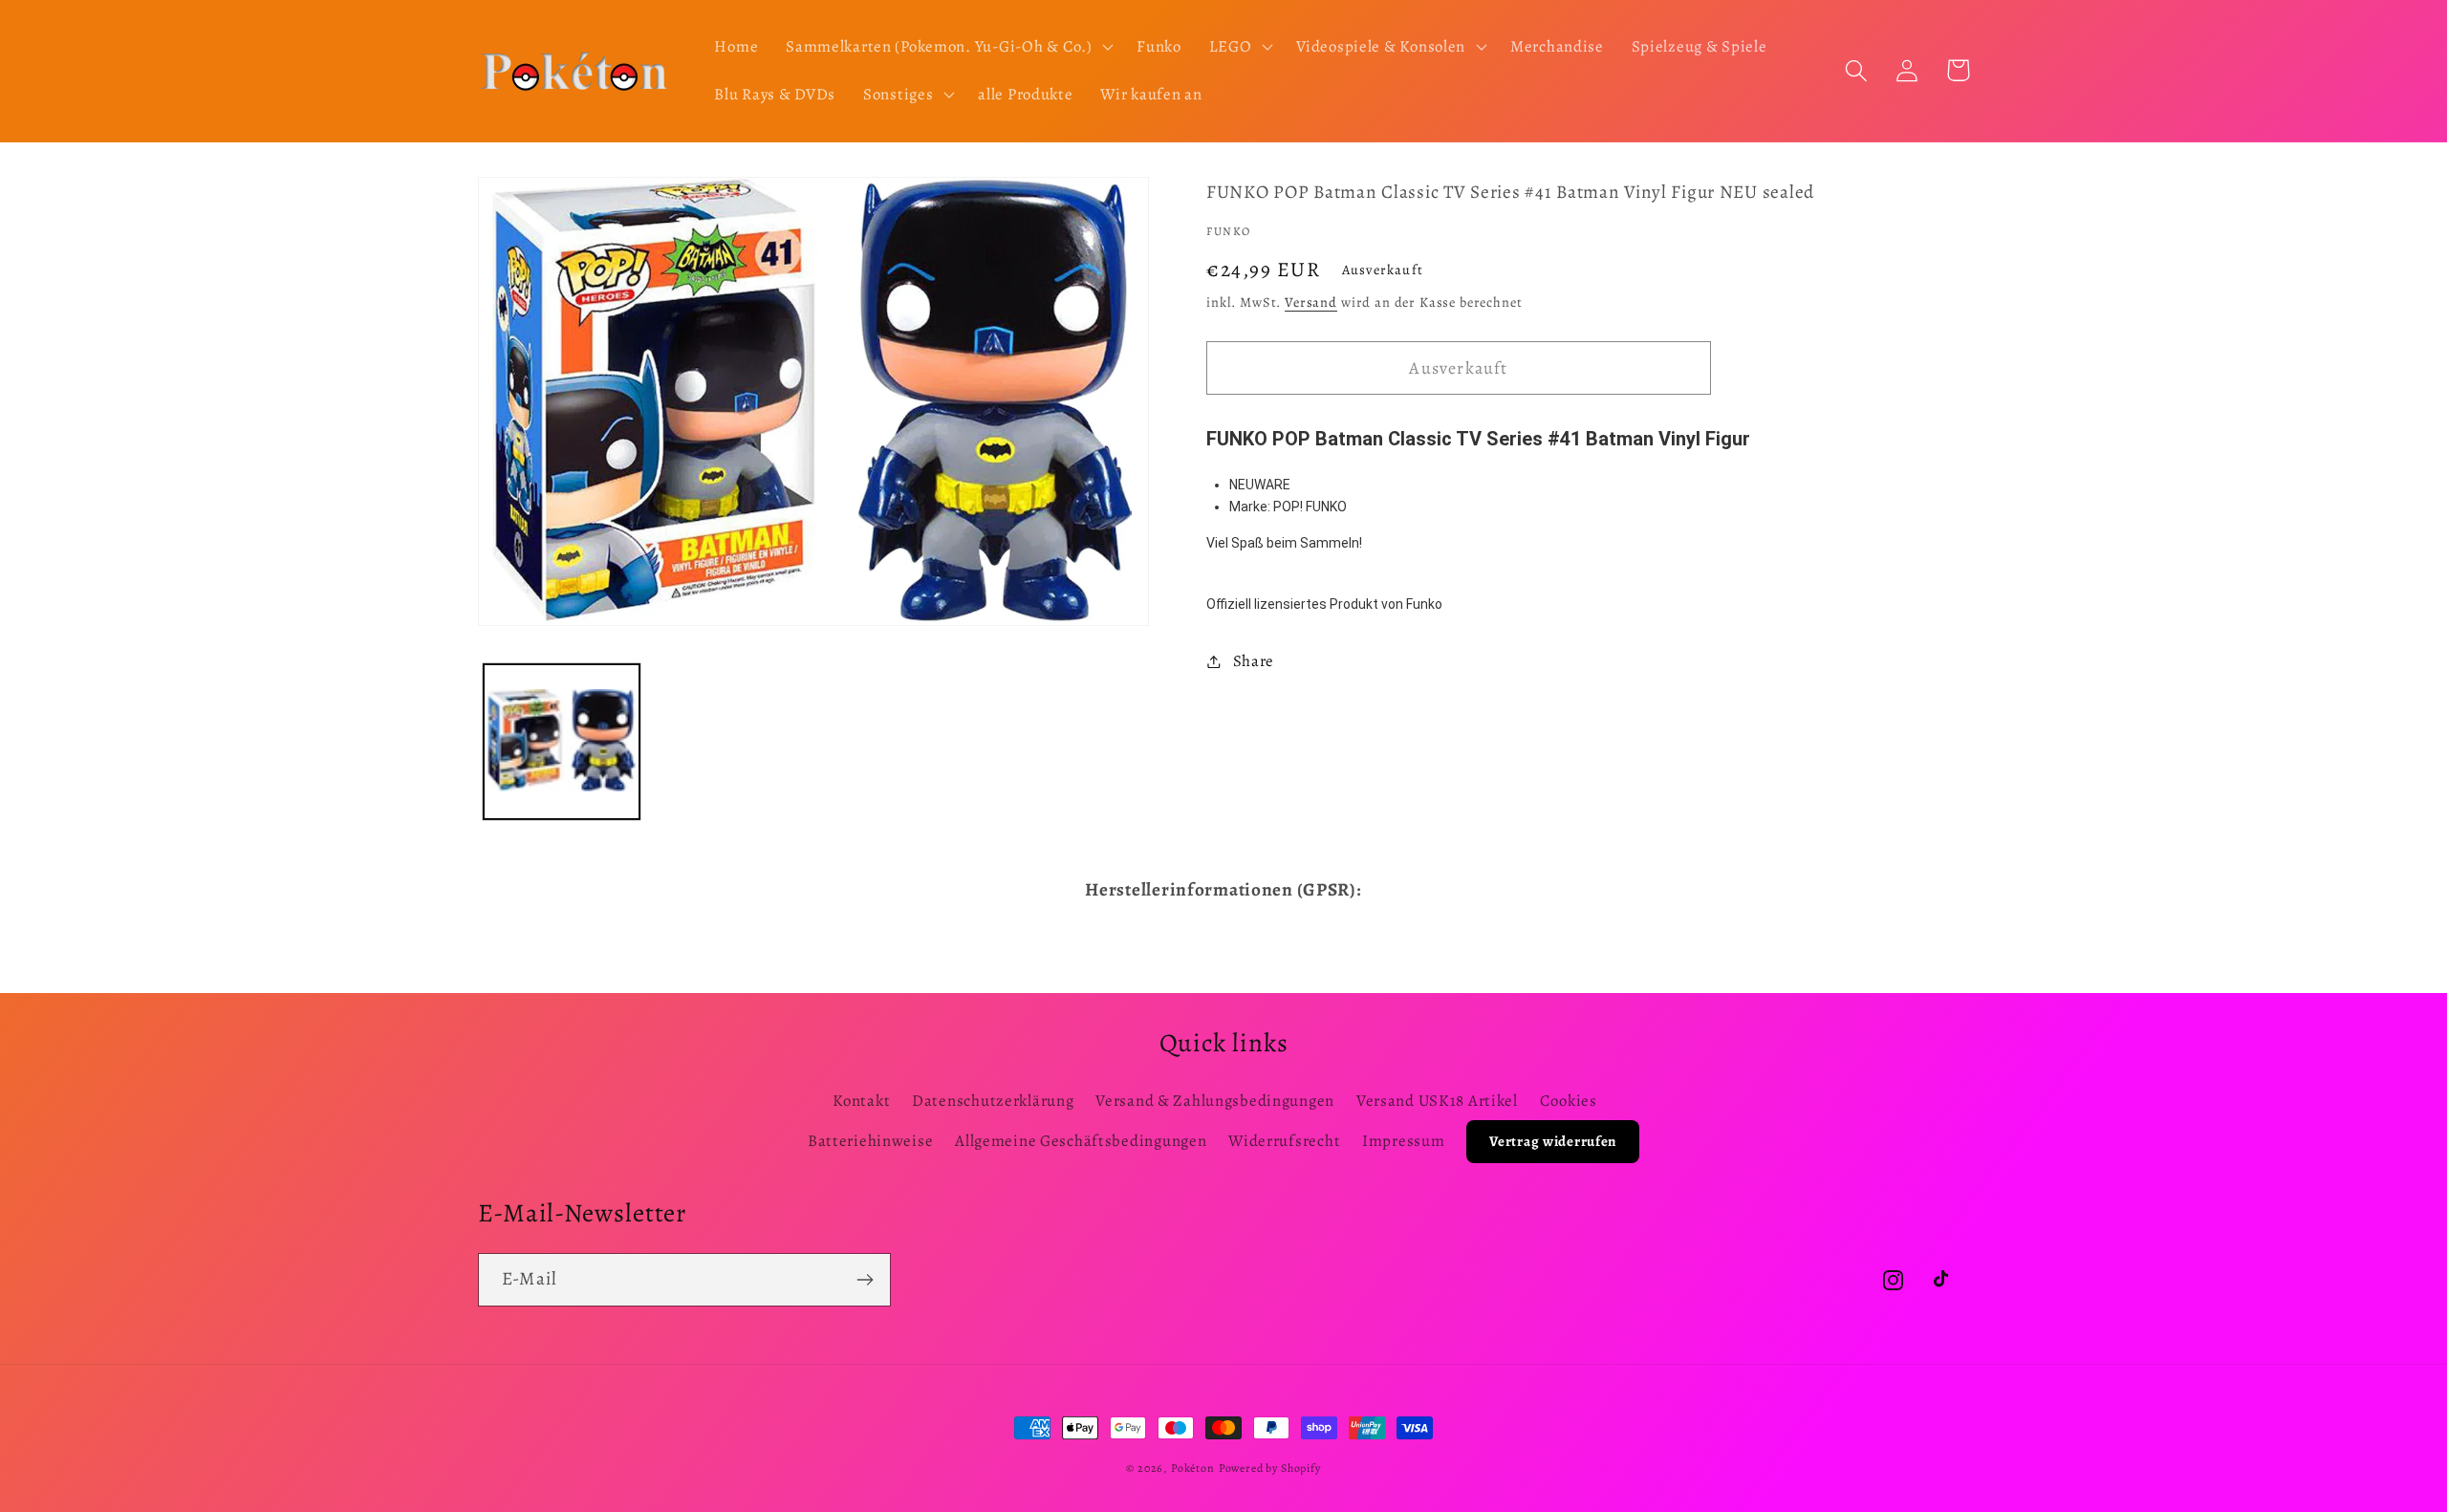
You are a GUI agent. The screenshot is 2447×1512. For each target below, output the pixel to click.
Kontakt (861, 1101)
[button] (948, 47)
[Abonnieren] (865, 1280)
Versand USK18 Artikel (1437, 1101)
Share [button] (1254, 661)
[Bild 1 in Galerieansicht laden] (562, 742)
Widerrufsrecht (1284, 1141)
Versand (1311, 302)
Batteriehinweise (871, 1141)
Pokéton (1193, 1468)
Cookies (1569, 1101)
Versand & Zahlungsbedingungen (1215, 1101)
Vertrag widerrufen (1553, 1141)
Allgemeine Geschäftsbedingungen (1081, 1141)
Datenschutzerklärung (993, 1101)
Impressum (1403, 1141)
